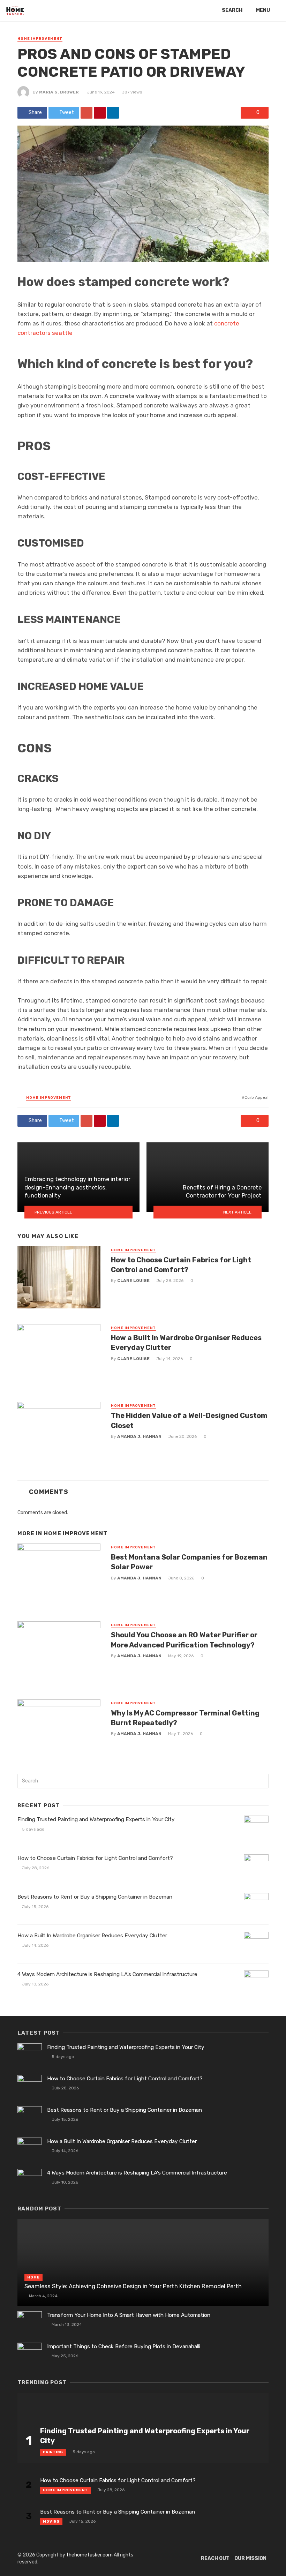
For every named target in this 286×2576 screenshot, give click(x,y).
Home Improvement (40, 39)
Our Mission (250, 2558)
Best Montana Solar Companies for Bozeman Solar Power (189, 1562)
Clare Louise (133, 1281)
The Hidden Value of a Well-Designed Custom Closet (189, 1420)
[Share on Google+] (86, 113)
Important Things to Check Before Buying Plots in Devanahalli (124, 2346)
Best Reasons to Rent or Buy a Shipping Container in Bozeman (95, 1897)
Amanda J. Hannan (139, 1436)
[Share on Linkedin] (113, 113)
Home (33, 2277)
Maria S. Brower (59, 92)
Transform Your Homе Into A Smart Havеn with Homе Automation (129, 2315)
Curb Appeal (257, 1097)
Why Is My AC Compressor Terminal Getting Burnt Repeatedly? (185, 1718)
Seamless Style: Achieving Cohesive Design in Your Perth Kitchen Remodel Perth (133, 2286)
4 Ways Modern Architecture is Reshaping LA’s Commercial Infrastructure (107, 1974)
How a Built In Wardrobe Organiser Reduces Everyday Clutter (186, 1343)
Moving (51, 2522)
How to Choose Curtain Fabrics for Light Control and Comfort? (181, 1265)
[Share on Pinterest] (100, 113)
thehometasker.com (89, 2555)
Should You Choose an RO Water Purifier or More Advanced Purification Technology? (184, 1640)
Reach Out (215, 2558)
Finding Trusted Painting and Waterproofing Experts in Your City (96, 1819)
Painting (53, 2452)
